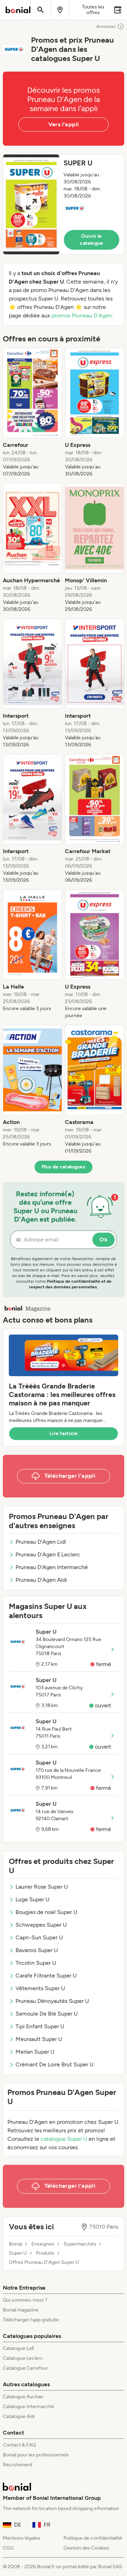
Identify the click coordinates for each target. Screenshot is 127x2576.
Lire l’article (64, 1433)
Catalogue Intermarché (28, 2407)
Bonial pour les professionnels (36, 2455)
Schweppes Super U (41, 1925)
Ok (104, 1240)
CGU (8, 2548)
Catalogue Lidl (18, 2348)
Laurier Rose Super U (42, 1887)
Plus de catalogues (64, 1167)
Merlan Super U (35, 2052)
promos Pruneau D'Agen (82, 315)
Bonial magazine (21, 2310)
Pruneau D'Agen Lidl (41, 1542)
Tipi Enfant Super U (40, 2026)
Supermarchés (80, 2244)
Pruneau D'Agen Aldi (41, 1580)
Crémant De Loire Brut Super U (55, 2064)
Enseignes (43, 2244)
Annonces (106, 26)
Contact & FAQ (19, 2445)
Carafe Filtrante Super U (46, 1976)
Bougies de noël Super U (46, 1912)
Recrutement (18, 2465)
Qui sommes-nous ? (25, 2300)
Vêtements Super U (40, 1988)
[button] (64, 204)
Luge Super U (32, 1899)
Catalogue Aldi (19, 2416)
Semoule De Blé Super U (47, 2014)
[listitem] (32, 413)
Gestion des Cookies (86, 2548)
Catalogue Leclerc (23, 2358)
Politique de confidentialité (93, 2538)
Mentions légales (22, 2538)
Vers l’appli (64, 124)
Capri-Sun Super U (39, 1937)
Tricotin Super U (36, 1963)
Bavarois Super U (37, 1950)
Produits (45, 2253)
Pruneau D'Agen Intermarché (52, 1567)
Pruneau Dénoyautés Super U (52, 2001)
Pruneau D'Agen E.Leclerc (48, 1554)
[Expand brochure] (31, 204)
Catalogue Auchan (23, 2397)
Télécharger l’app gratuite (31, 2320)
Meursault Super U (39, 2039)
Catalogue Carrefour (25, 2368)
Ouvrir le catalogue (91, 240)
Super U (18, 2253)
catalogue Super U (64, 2139)
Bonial (16, 2244)
